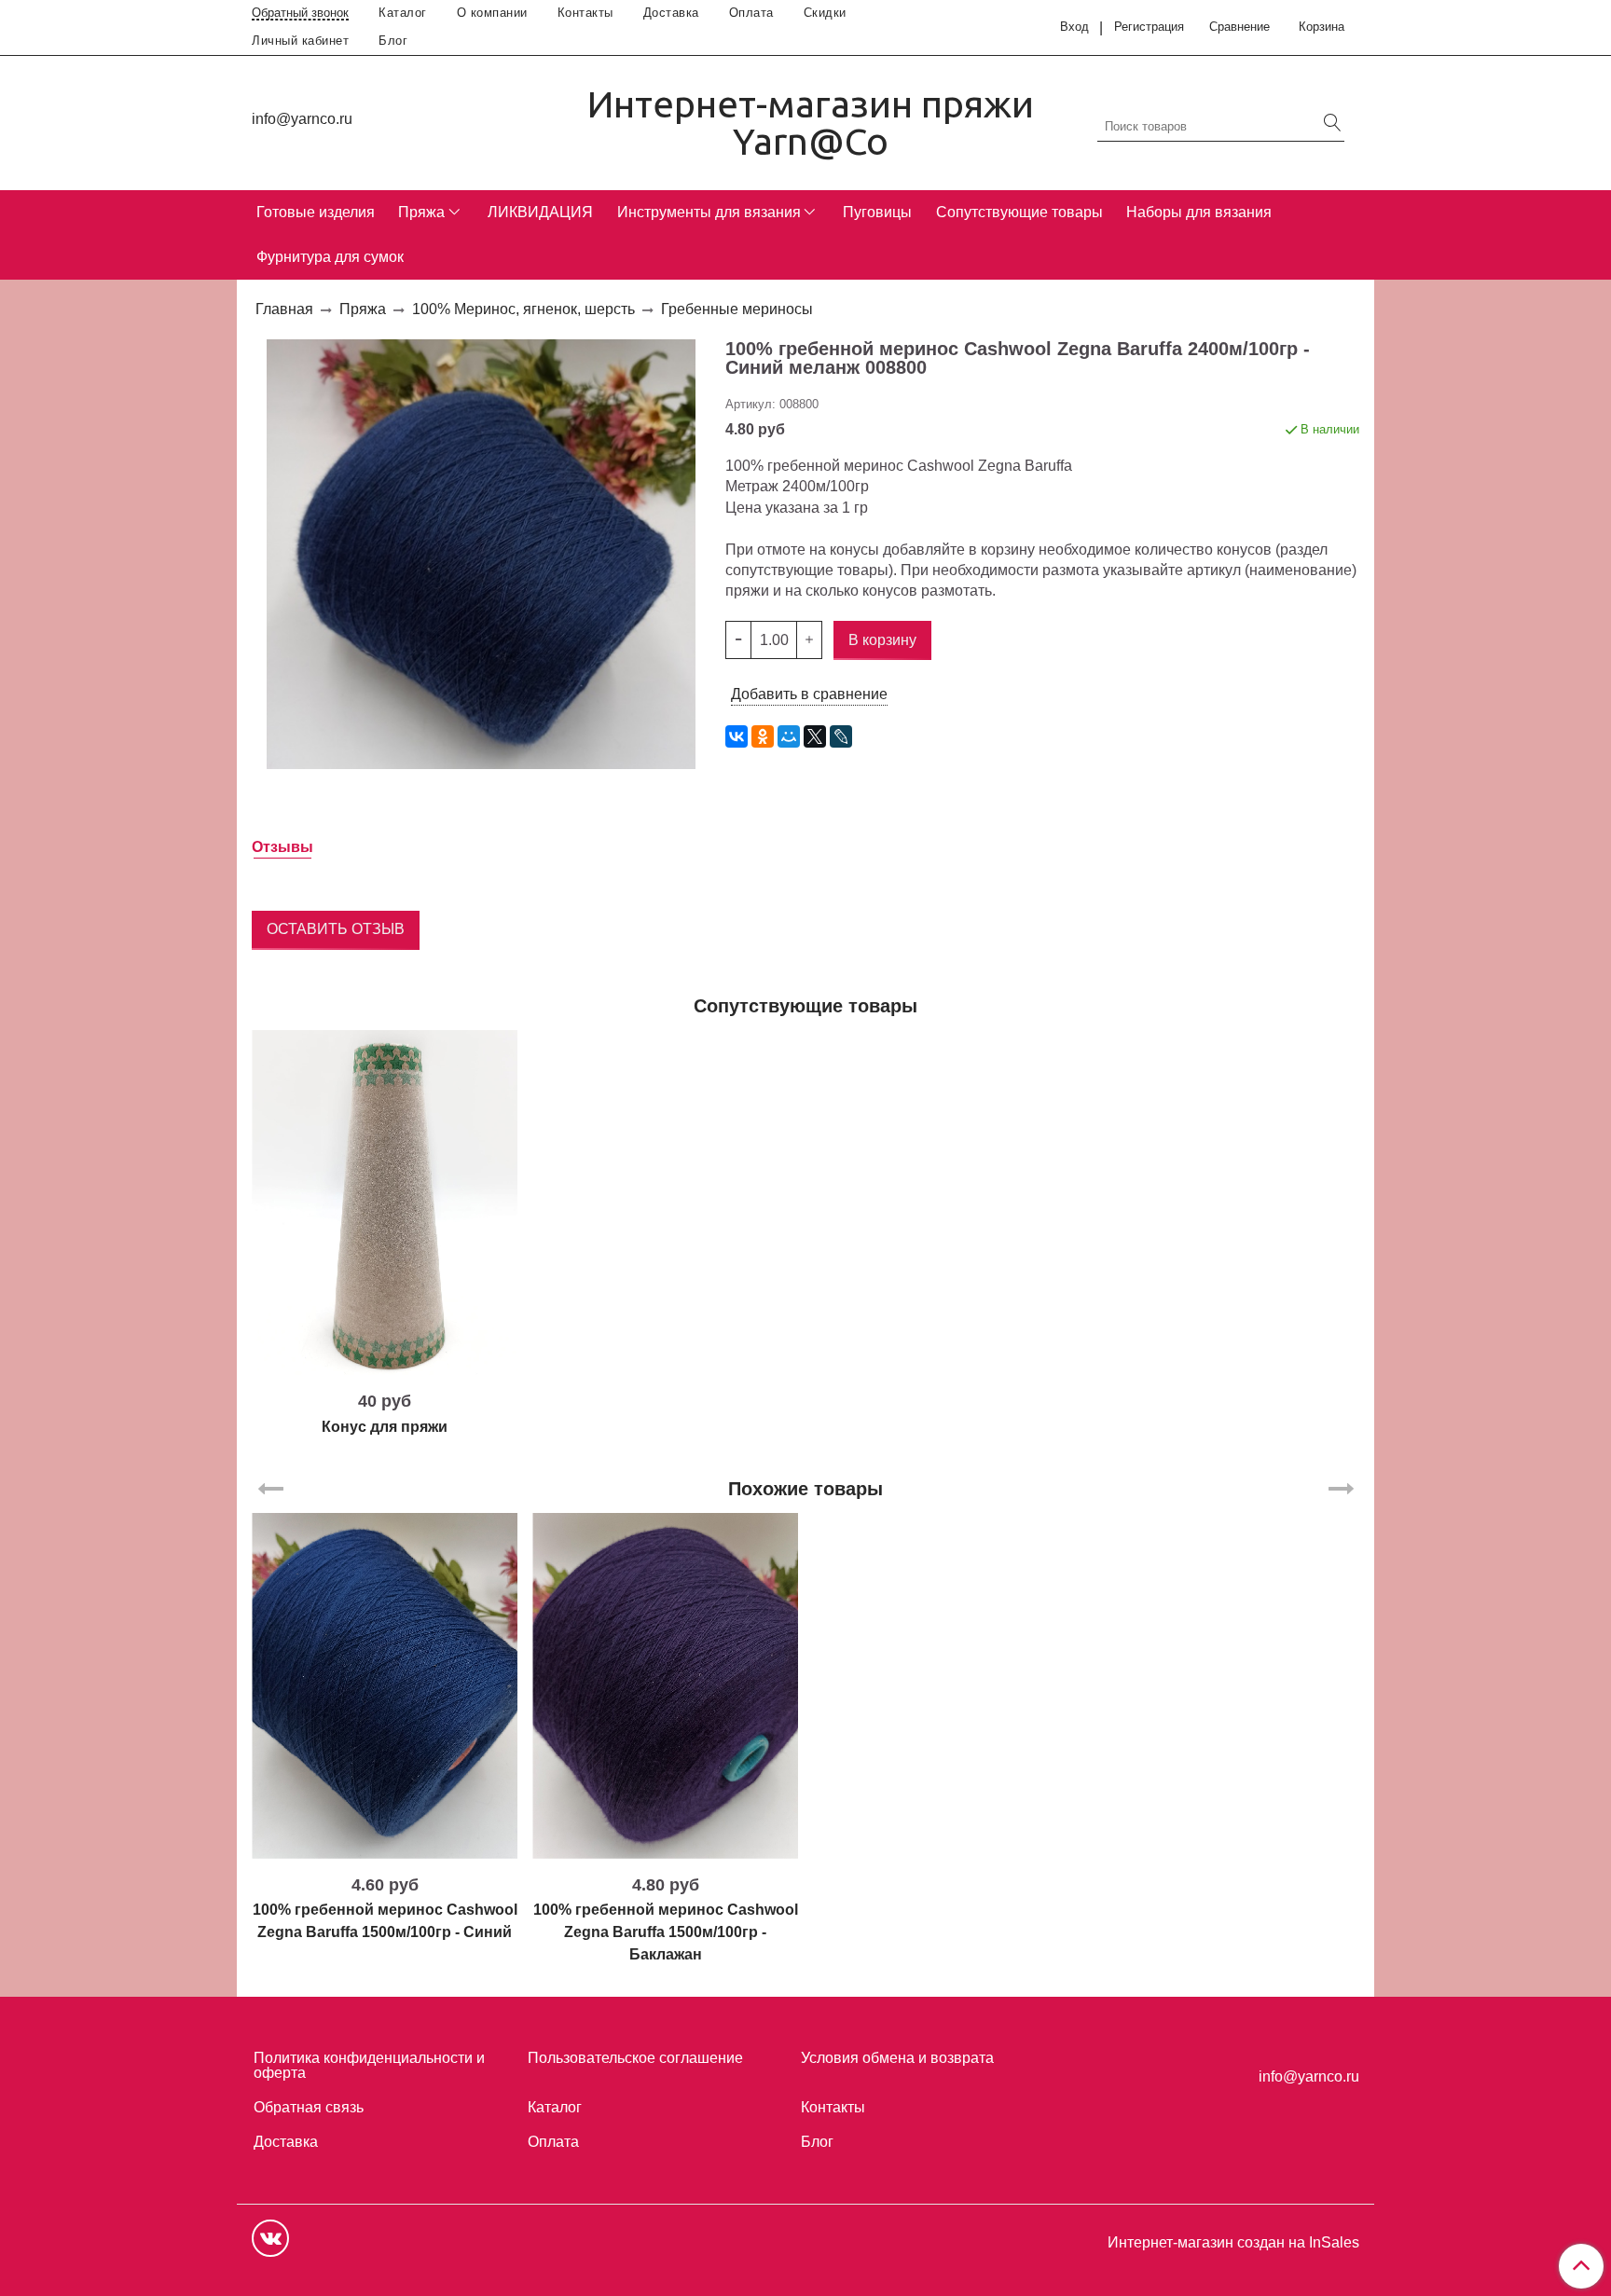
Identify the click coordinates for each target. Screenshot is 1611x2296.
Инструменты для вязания (709, 212)
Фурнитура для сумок (330, 257)
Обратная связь (309, 2107)
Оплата (751, 13)
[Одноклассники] (763, 736)
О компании (492, 13)
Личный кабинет (300, 41)
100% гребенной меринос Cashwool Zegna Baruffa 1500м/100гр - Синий (385, 1921)
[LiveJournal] (841, 736)
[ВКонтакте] (737, 736)
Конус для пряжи (385, 1427)
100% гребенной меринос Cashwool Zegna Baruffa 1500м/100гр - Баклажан (666, 1932)
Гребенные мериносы (737, 309)
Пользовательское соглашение (635, 2058)
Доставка (671, 13)
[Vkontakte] (270, 2238)
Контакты (585, 13)
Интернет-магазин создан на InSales (1233, 2243)
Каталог (403, 13)
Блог (393, 41)
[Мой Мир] (789, 736)
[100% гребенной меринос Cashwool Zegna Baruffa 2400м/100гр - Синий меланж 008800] (481, 553)
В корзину (385, 1368)
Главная (284, 309)
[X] (815, 736)
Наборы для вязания (1199, 212)
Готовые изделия (316, 212)
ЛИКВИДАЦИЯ (540, 212)
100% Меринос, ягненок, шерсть (523, 309)
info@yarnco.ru (302, 119)
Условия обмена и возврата (897, 2058)
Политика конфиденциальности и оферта (369, 2065)
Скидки (825, 13)
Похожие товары (805, 1489)
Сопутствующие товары (1019, 212)
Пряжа (421, 212)
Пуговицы (877, 212)
